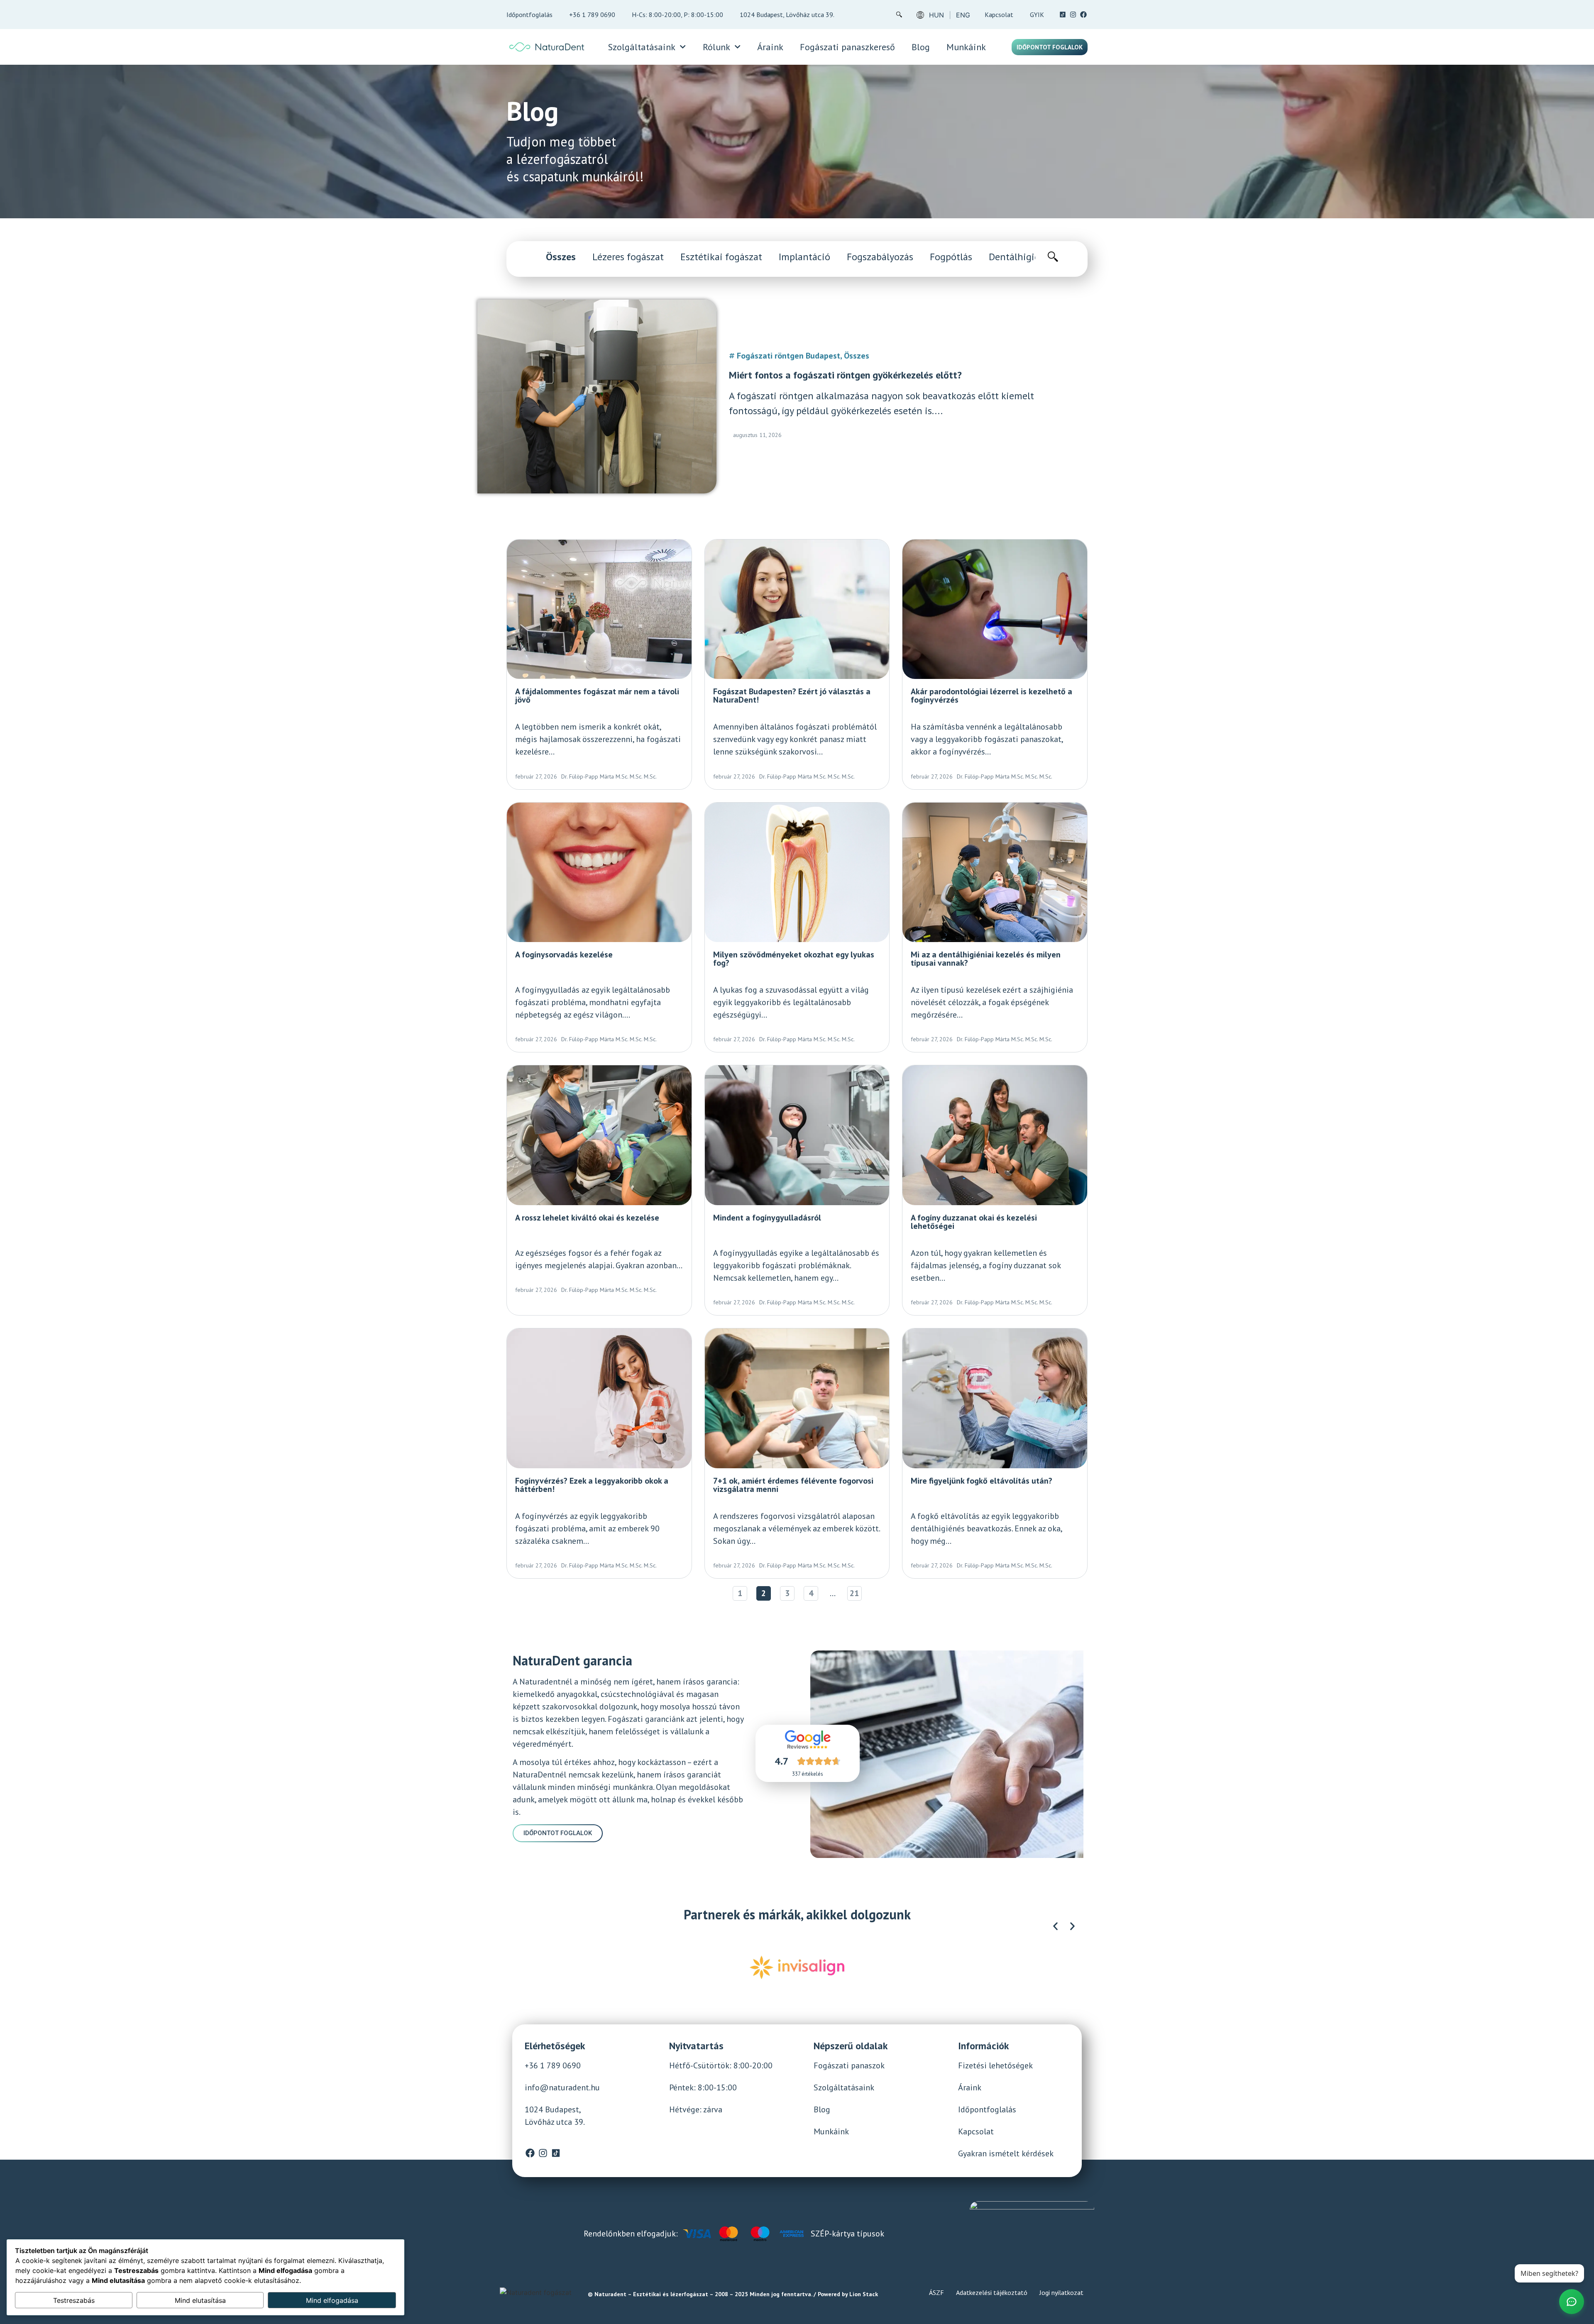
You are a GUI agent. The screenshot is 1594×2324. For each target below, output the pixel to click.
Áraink (770, 47)
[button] (1055, 1926)
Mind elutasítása (200, 2300)
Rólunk (716, 47)
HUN (936, 15)
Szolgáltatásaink (642, 47)
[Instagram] (1073, 15)
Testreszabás (74, 2300)
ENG (963, 15)
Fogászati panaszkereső (847, 47)
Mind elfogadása (332, 2300)
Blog (921, 47)
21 (856, 1593)
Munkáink (966, 47)
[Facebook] (1083, 15)
